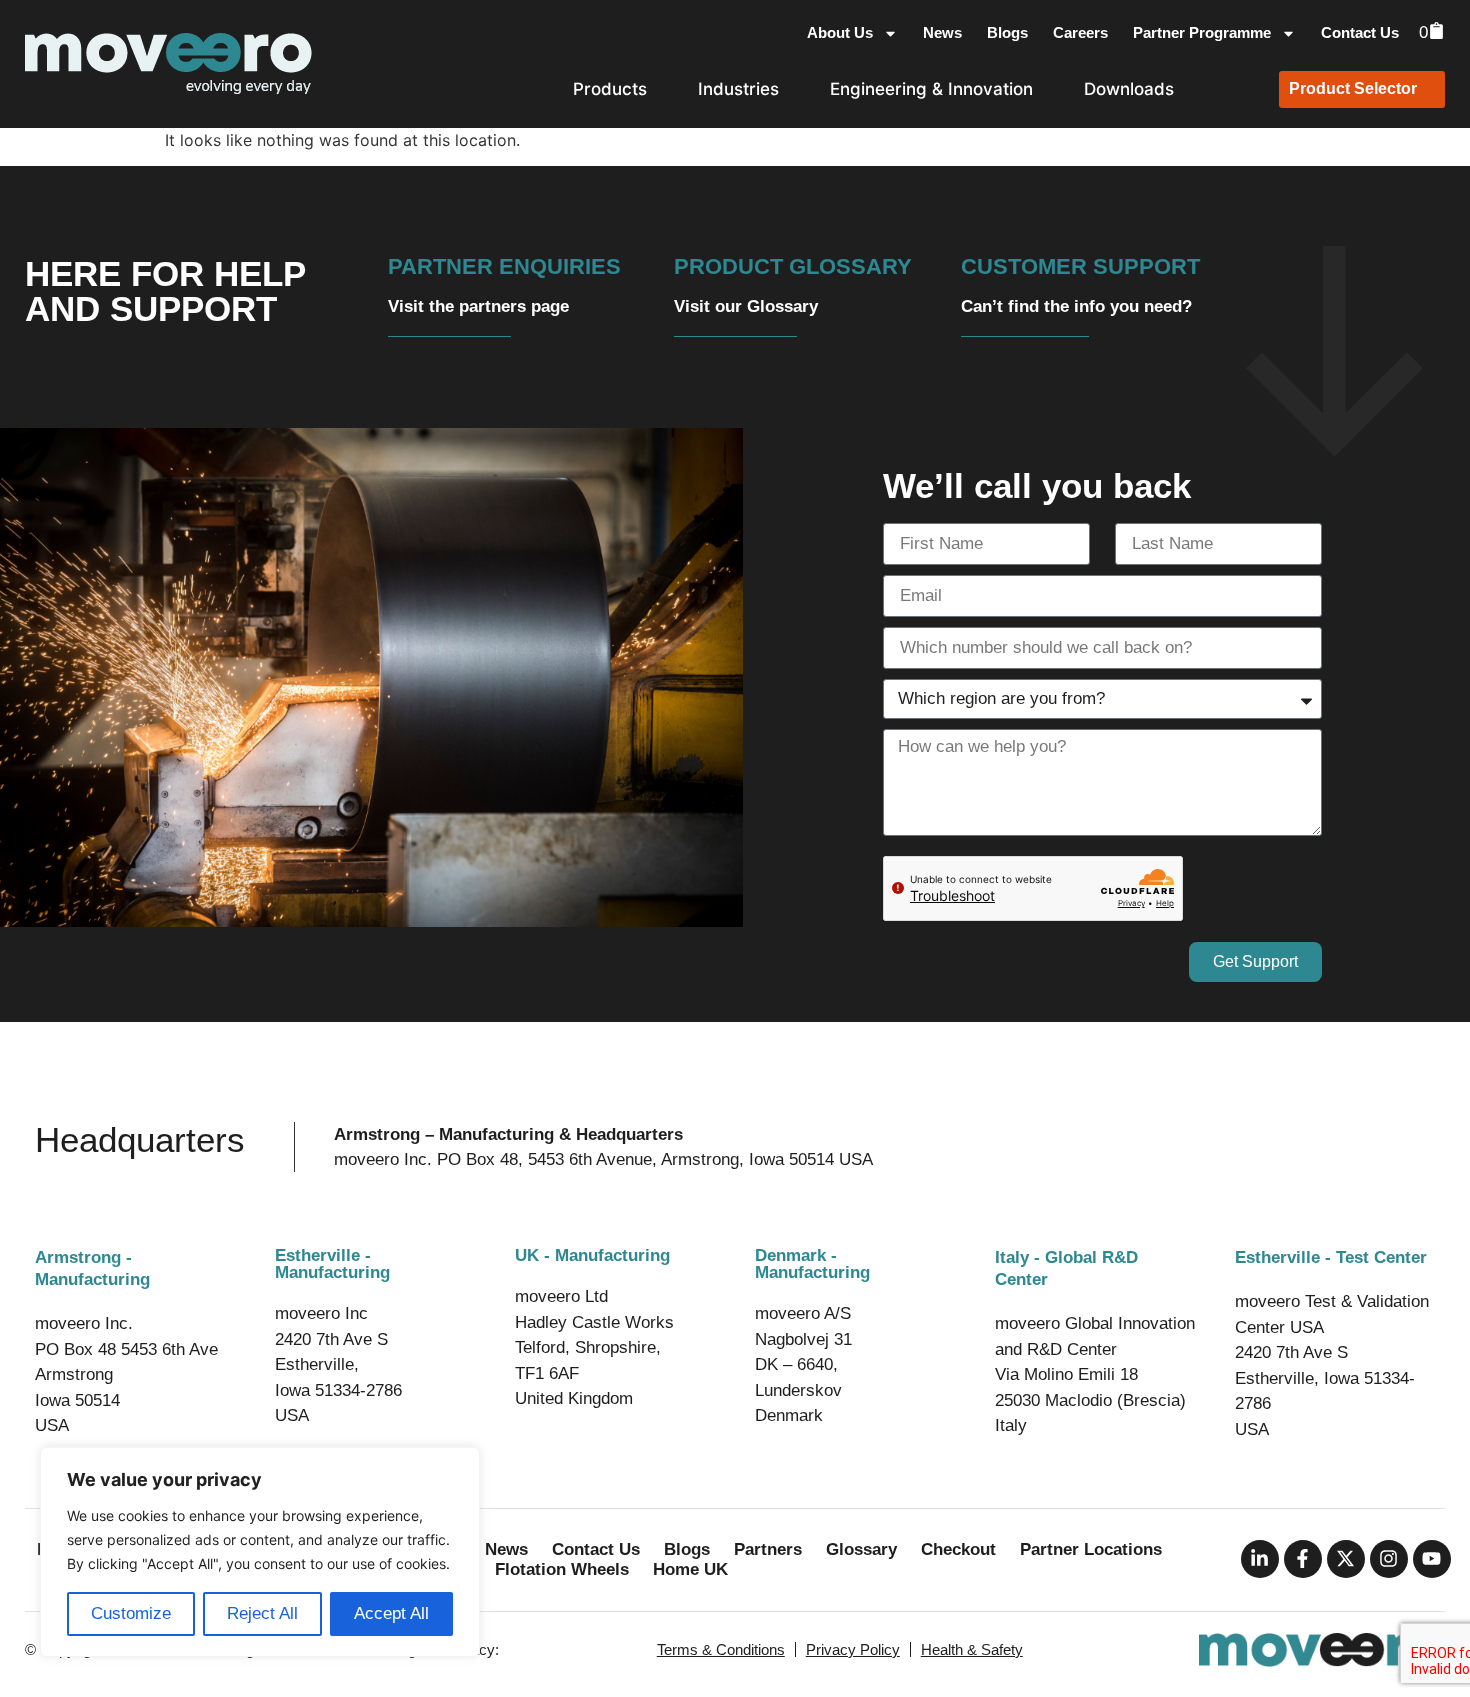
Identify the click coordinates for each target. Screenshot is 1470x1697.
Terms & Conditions (721, 1649)
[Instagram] (1389, 1559)
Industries (738, 89)
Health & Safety (972, 1649)
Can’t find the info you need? (1076, 306)
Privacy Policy (853, 1649)
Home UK (690, 1569)
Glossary (861, 1549)
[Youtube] (1432, 1559)
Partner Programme (1202, 32)
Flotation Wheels (562, 1569)
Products (610, 89)
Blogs (1007, 32)
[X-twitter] (1346, 1559)
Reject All (262, 1613)
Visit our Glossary (746, 306)
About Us (840, 32)
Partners (768, 1549)
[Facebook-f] (1303, 1559)
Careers (1080, 32)
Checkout (958, 1549)
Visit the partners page (478, 306)
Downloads (1129, 89)
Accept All (391, 1613)
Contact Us (1360, 32)
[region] (260, 1552)
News (942, 32)
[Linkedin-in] (1260, 1559)
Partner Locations (1091, 1549)
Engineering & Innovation (931, 89)
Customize (131, 1613)
